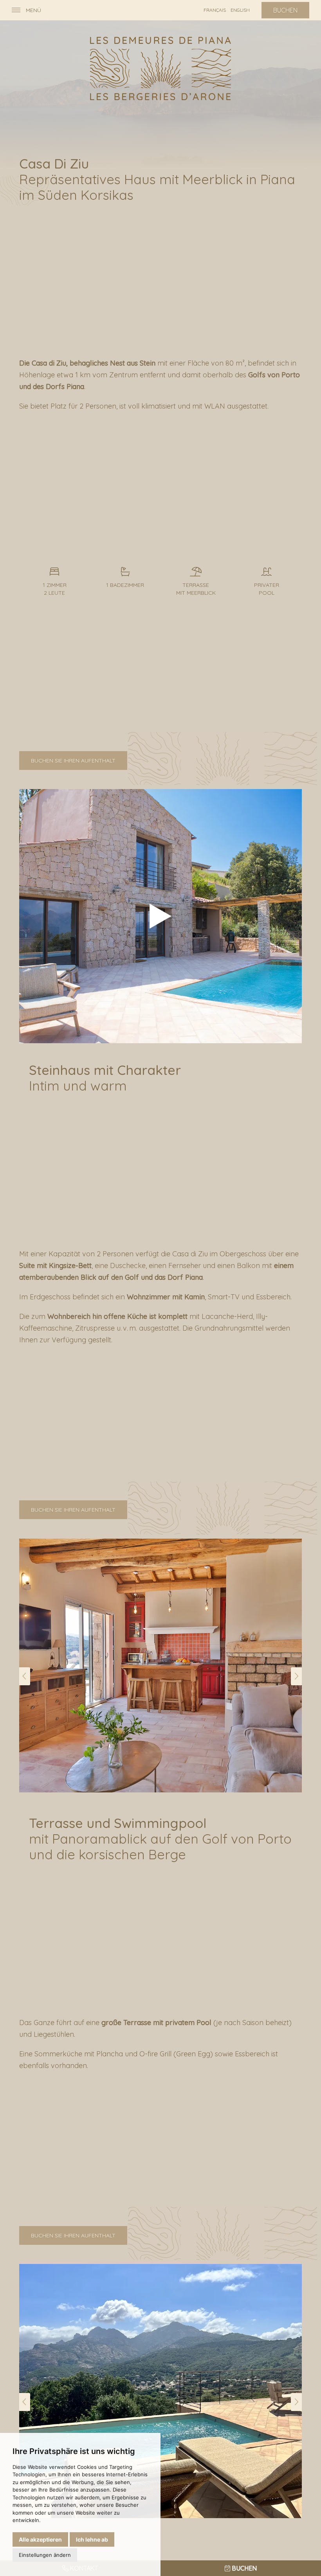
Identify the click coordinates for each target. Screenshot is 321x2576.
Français (215, 10)
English (240, 10)
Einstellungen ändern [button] (45, 2555)
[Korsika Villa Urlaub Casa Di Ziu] (160, 916)
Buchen (285, 10)
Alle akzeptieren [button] (40, 2539)
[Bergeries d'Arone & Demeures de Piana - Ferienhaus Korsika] (160, 68)
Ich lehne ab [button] (92, 2539)
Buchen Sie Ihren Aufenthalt (73, 761)
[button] (25, 1676)
